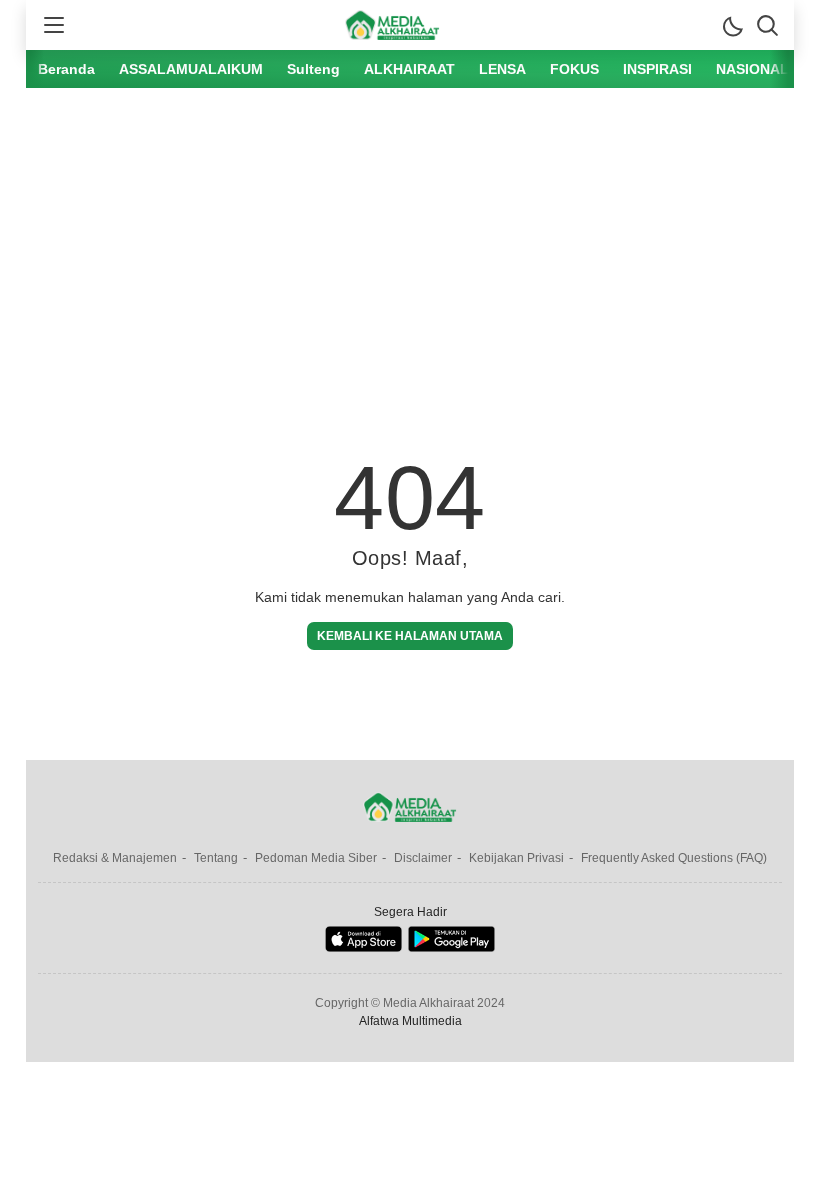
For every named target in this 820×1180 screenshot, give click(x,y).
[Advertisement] (410, 253)
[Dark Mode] (732, 25)
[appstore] (363, 947)
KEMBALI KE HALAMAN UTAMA (410, 636)
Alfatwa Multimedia (410, 1021)
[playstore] (451, 947)
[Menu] (53, 25)
